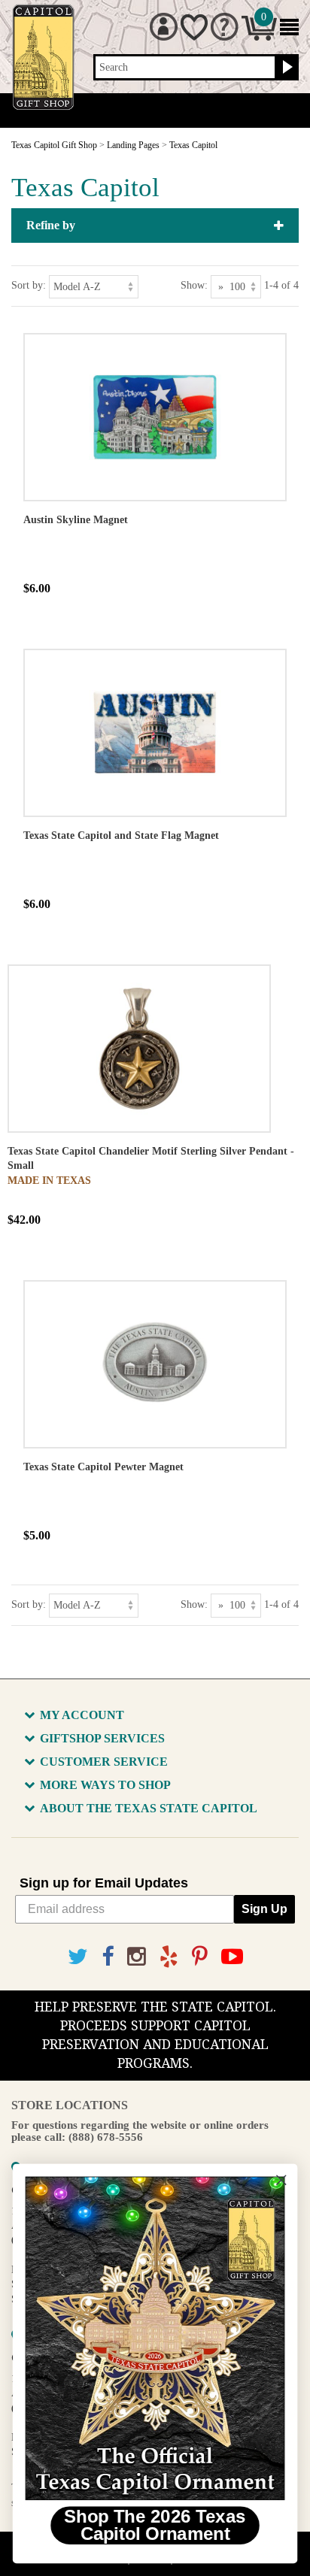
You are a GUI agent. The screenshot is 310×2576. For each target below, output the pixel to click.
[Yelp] (169, 1957)
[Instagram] (137, 1957)
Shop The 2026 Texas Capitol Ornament (155, 2526)
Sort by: (29, 285)
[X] (78, 1957)
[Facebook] (108, 1957)
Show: (194, 285)
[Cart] (259, 37)
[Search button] (286, 68)
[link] (155, 2338)
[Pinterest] (200, 1957)
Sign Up (264, 1909)
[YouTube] (232, 1957)
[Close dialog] (281, 2180)
